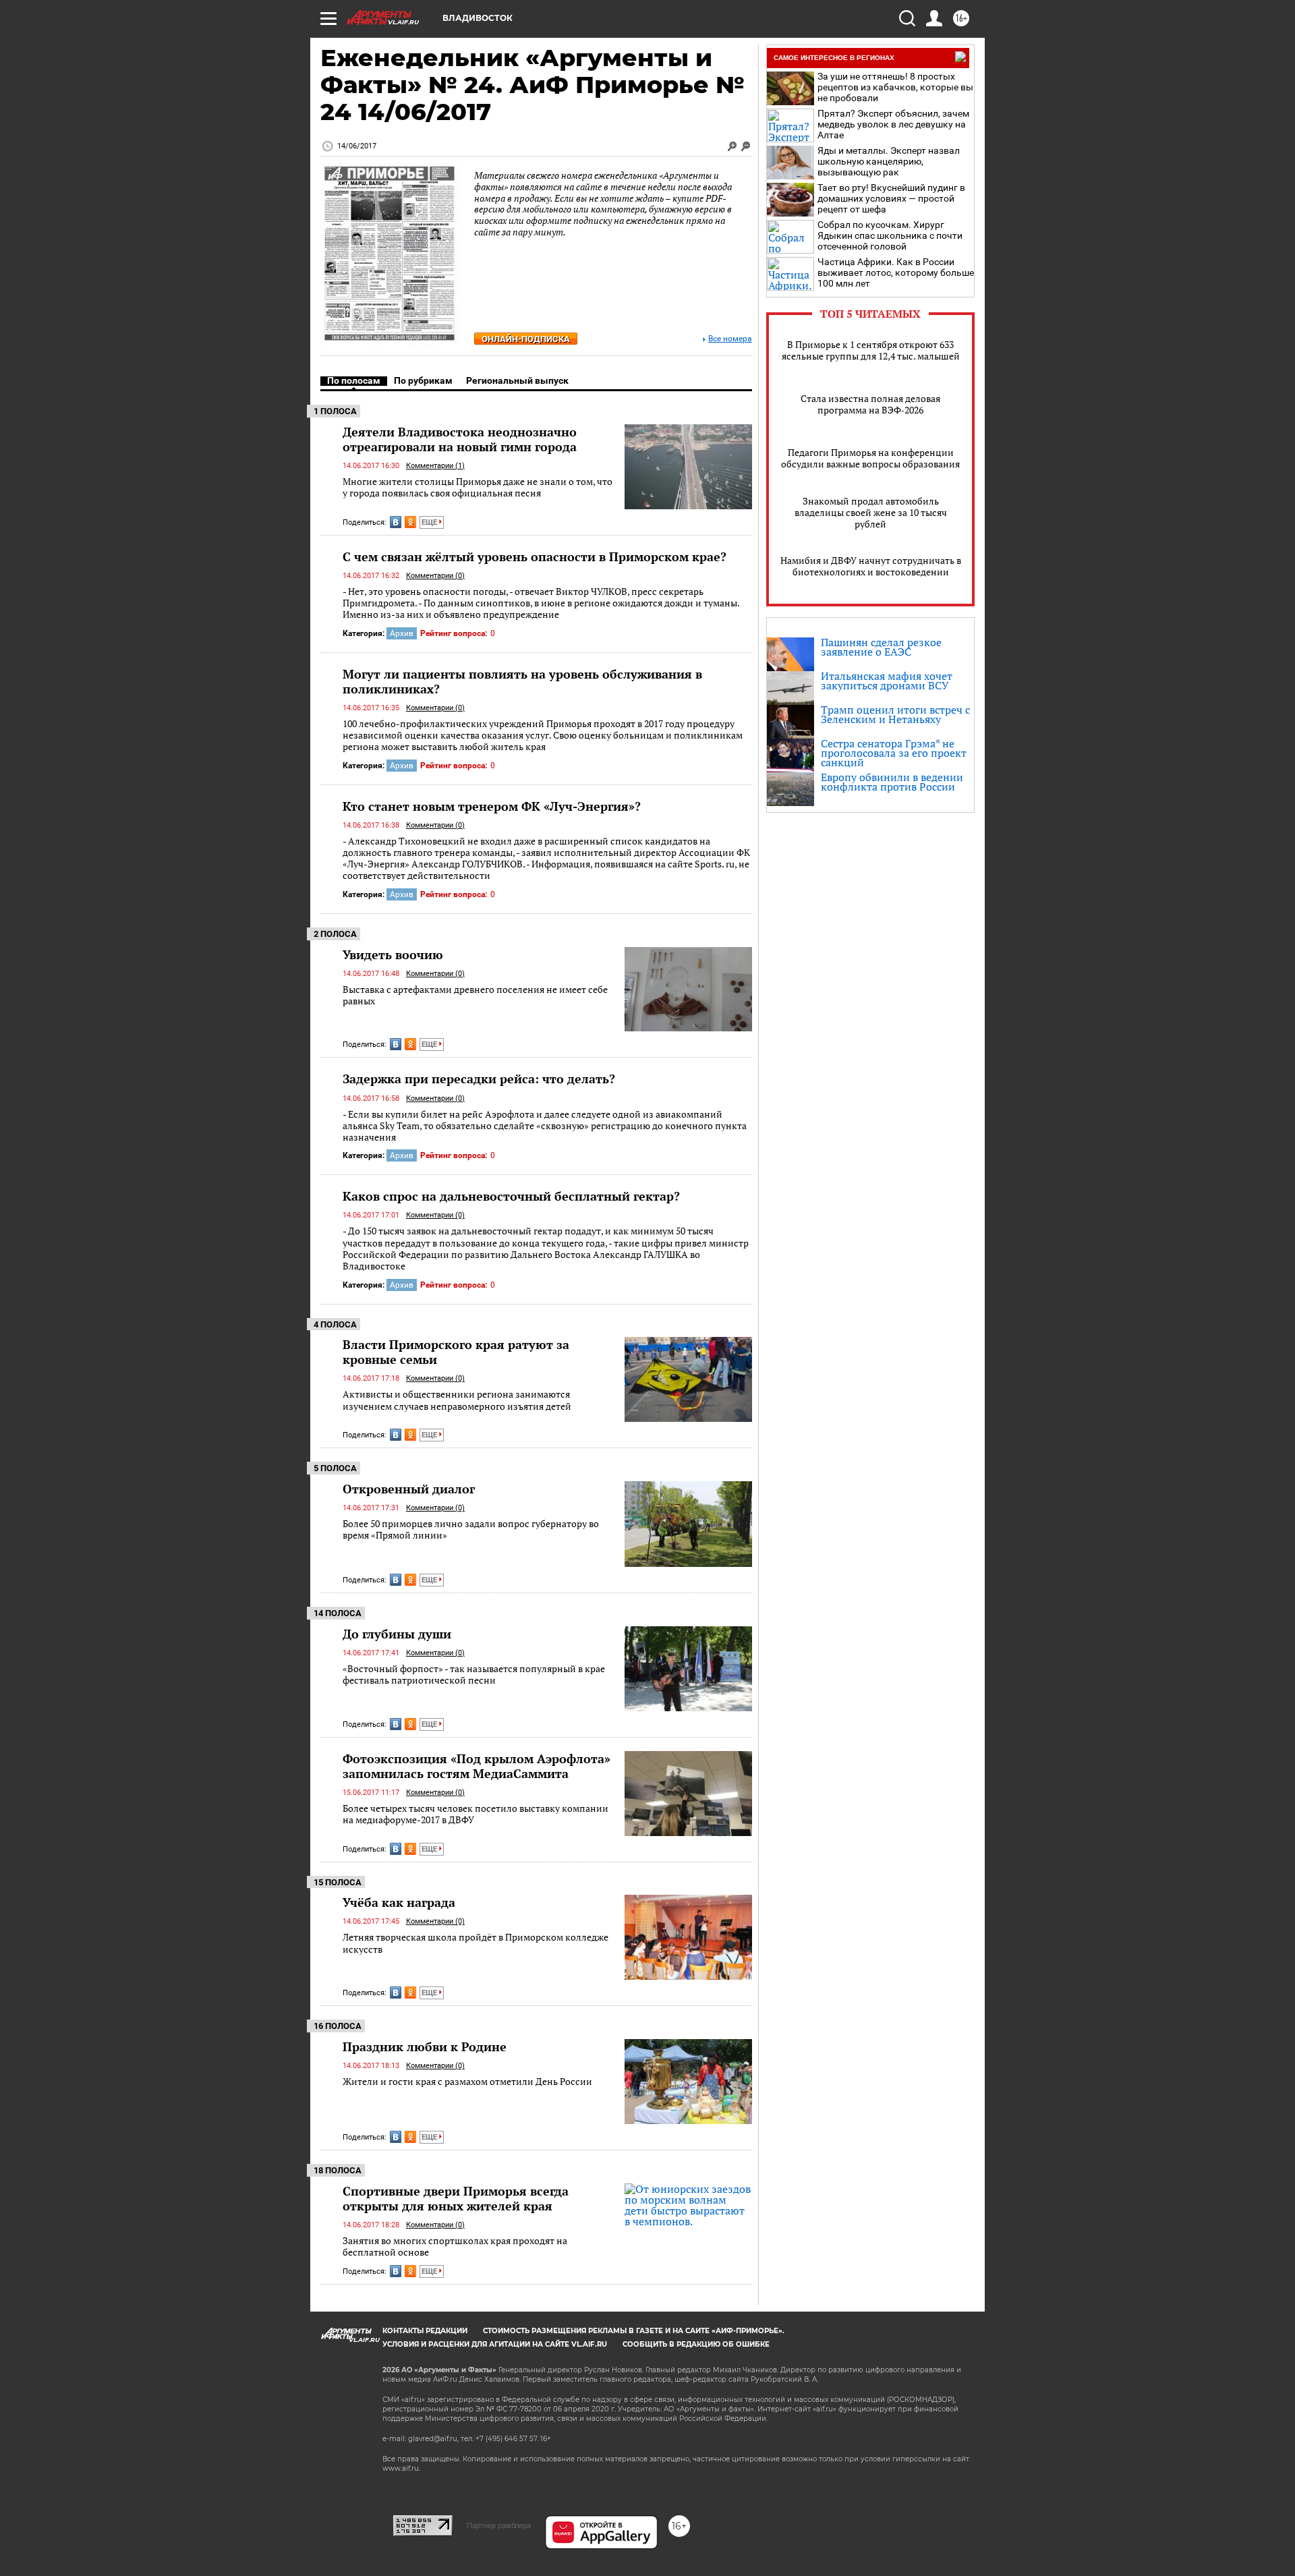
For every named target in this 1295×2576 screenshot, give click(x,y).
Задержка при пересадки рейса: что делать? (479, 1079)
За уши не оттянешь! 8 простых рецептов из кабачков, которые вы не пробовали (895, 87)
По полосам (354, 380)
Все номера (730, 339)
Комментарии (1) (435, 466)
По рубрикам (423, 380)
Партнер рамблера (499, 2525)
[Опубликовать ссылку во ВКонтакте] (396, 522)
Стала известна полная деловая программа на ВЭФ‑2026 (870, 404)
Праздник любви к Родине (425, 2047)
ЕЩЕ (430, 522)
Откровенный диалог (409, 1489)
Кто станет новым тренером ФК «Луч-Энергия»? (492, 806)
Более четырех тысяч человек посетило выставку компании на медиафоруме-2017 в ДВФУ (476, 1814)
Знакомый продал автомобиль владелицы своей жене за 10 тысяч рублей (871, 512)
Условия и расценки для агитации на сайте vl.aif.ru (495, 2344)
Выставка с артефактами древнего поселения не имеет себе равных (475, 995)
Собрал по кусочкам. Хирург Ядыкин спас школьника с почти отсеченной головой (890, 235)
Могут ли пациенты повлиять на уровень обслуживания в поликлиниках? (522, 681)
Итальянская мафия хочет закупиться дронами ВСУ (887, 681)
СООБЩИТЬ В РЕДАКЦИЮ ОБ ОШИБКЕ (696, 2344)
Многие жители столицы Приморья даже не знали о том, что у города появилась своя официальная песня (478, 487)
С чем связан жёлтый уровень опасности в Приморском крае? (535, 556)
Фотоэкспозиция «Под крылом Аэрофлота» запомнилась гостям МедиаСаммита (477, 1766)
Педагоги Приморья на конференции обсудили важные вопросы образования (870, 458)
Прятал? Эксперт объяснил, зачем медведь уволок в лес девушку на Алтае (893, 124)
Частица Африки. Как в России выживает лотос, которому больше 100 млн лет (896, 273)
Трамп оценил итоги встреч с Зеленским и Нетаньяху (895, 714)
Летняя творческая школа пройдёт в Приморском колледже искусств (476, 1943)
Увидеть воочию (393, 954)
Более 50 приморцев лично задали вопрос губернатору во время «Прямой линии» (471, 1529)
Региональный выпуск (517, 380)
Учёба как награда (399, 1902)
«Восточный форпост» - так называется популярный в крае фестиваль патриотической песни (474, 1675)
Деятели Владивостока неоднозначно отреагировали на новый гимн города (460, 439)
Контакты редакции (425, 2331)
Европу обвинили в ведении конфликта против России (892, 782)
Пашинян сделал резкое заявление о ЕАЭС (881, 647)
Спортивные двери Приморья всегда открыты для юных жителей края (456, 2198)
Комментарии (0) (435, 576)
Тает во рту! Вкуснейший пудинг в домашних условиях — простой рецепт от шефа (891, 198)
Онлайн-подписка (526, 339)
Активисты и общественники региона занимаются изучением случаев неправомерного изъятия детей (457, 1400)
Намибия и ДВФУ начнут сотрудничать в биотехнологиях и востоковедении (871, 566)
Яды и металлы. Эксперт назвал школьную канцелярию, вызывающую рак (889, 161)
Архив (402, 633)
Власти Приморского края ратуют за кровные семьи (456, 1352)
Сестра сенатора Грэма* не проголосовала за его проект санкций (894, 753)
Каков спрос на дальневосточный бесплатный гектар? (511, 1196)
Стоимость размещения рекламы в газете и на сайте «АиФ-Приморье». (634, 2331)
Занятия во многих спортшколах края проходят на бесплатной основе (455, 2246)
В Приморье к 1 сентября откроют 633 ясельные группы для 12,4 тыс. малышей (871, 350)
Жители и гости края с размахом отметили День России (467, 2081)
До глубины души (397, 1634)
